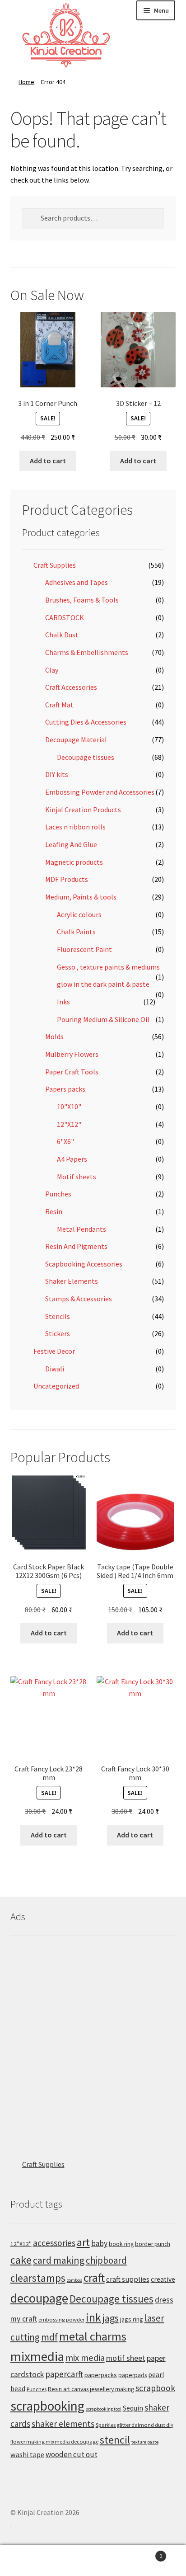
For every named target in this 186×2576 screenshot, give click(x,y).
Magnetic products (74, 862)
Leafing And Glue (71, 844)
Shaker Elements (72, 1281)
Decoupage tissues (86, 757)
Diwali (55, 1369)
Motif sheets (77, 1177)
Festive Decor (54, 1351)
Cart (143, 2553)
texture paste (145, 2442)
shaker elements (63, 2424)
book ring (121, 2244)
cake (21, 2260)
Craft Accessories (71, 687)
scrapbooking (47, 2406)
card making (59, 2260)
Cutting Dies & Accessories (86, 722)
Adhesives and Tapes (77, 582)
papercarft (64, 2374)
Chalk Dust (62, 635)
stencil (115, 2440)
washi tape (27, 2454)
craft (94, 2278)
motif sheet (126, 2358)
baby (99, 2243)
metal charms (93, 2336)
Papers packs (65, 1089)
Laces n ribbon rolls (75, 827)
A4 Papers (72, 1159)
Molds (54, 1036)
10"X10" (69, 1107)
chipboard (106, 2260)
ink (93, 2317)
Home (26, 82)
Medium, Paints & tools (81, 897)
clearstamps (38, 2278)
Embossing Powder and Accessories (100, 792)
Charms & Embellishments (87, 652)
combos (74, 2280)
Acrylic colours (79, 914)
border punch (153, 2244)
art (83, 2242)
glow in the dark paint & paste (103, 984)
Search (93, 2561)
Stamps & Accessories (79, 1299)
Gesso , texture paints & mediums (108, 967)
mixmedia (37, 2356)
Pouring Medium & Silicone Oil (103, 1019)
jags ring (132, 2319)
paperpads (133, 2375)
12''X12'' (21, 2244)
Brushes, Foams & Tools (82, 600)
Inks (63, 1002)
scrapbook (155, 2388)
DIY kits (57, 774)
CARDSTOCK (65, 617)
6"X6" (65, 1141)
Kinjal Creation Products (83, 810)
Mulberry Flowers (72, 1054)
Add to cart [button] (48, 461)
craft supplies (128, 2279)
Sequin (133, 2408)
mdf (49, 2337)
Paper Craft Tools (72, 1072)
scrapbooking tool (104, 2409)
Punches (58, 1194)
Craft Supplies (55, 565)
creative (163, 2279)
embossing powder (61, 2319)
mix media (85, 2358)
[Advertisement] (93, 2039)
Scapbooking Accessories (84, 1264)
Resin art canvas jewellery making (91, 2389)
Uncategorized (56, 1386)
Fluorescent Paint (84, 949)
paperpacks (101, 2375)
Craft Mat (59, 705)
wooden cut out (72, 2454)
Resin (54, 1211)
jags (111, 2318)
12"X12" (69, 1124)
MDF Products (67, 879)
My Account (31, 2561)
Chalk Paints (76, 932)
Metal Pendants (81, 1229)
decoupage (39, 2298)
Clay (52, 670)
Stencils (58, 1316)
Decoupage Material (76, 739)
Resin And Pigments (76, 1246)
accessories (54, 2243)
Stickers (58, 1333)
